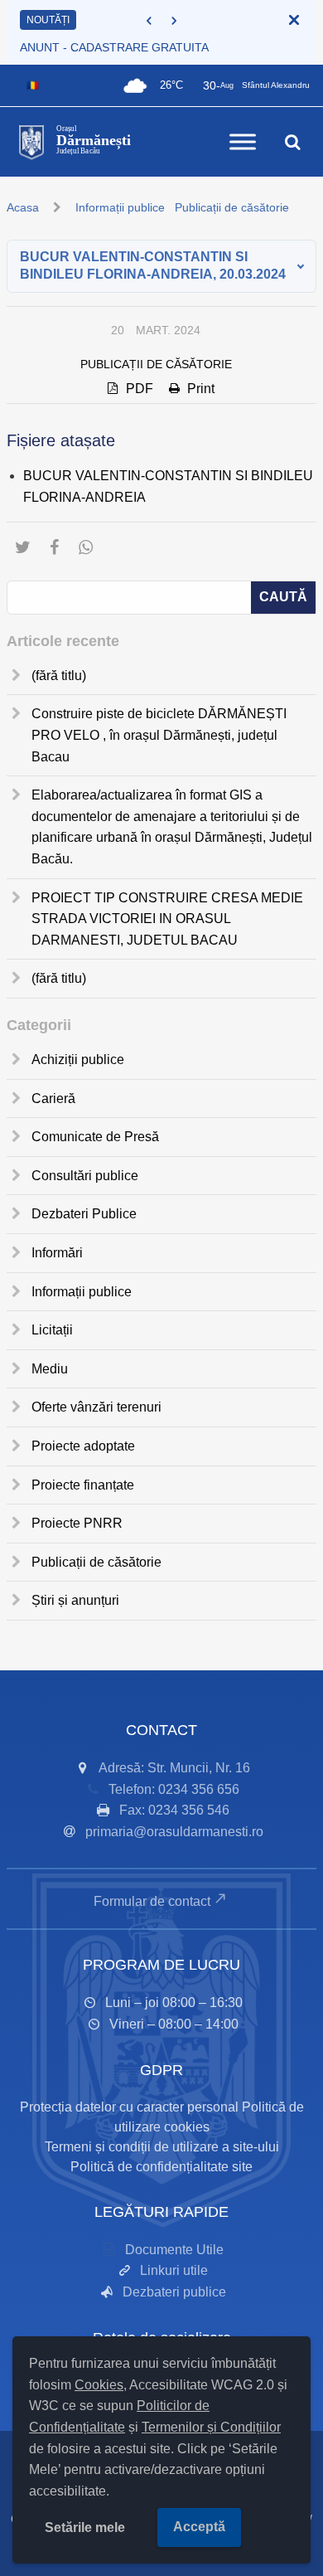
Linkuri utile (174, 2270)
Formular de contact (152, 1901)
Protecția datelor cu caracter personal (129, 2107)
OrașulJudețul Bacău (94, 140)
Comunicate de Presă (95, 1137)
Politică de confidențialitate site (161, 2167)
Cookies (99, 2385)
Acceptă (199, 2527)
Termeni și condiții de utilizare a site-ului (162, 2147)
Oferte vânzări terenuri (96, 1407)
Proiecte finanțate (83, 1485)
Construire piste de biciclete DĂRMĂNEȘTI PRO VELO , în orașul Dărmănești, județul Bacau (159, 735)
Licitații (52, 1330)
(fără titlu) (59, 676)
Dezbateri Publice (84, 1214)
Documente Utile (174, 2250)
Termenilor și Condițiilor (211, 2427)
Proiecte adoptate (83, 1446)
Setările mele (85, 2527)
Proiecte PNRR (77, 1523)
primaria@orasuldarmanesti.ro (174, 1832)
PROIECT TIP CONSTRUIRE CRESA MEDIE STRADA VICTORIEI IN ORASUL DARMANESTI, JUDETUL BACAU (167, 919)
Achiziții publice (78, 1060)
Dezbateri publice (174, 2292)
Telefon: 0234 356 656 (174, 1789)
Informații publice (120, 207)
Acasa (23, 207)
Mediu (50, 1369)
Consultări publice (85, 1176)
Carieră (53, 1098)
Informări (57, 1253)
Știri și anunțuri (75, 1600)
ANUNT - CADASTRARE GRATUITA (114, 47)
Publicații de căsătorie (232, 207)
